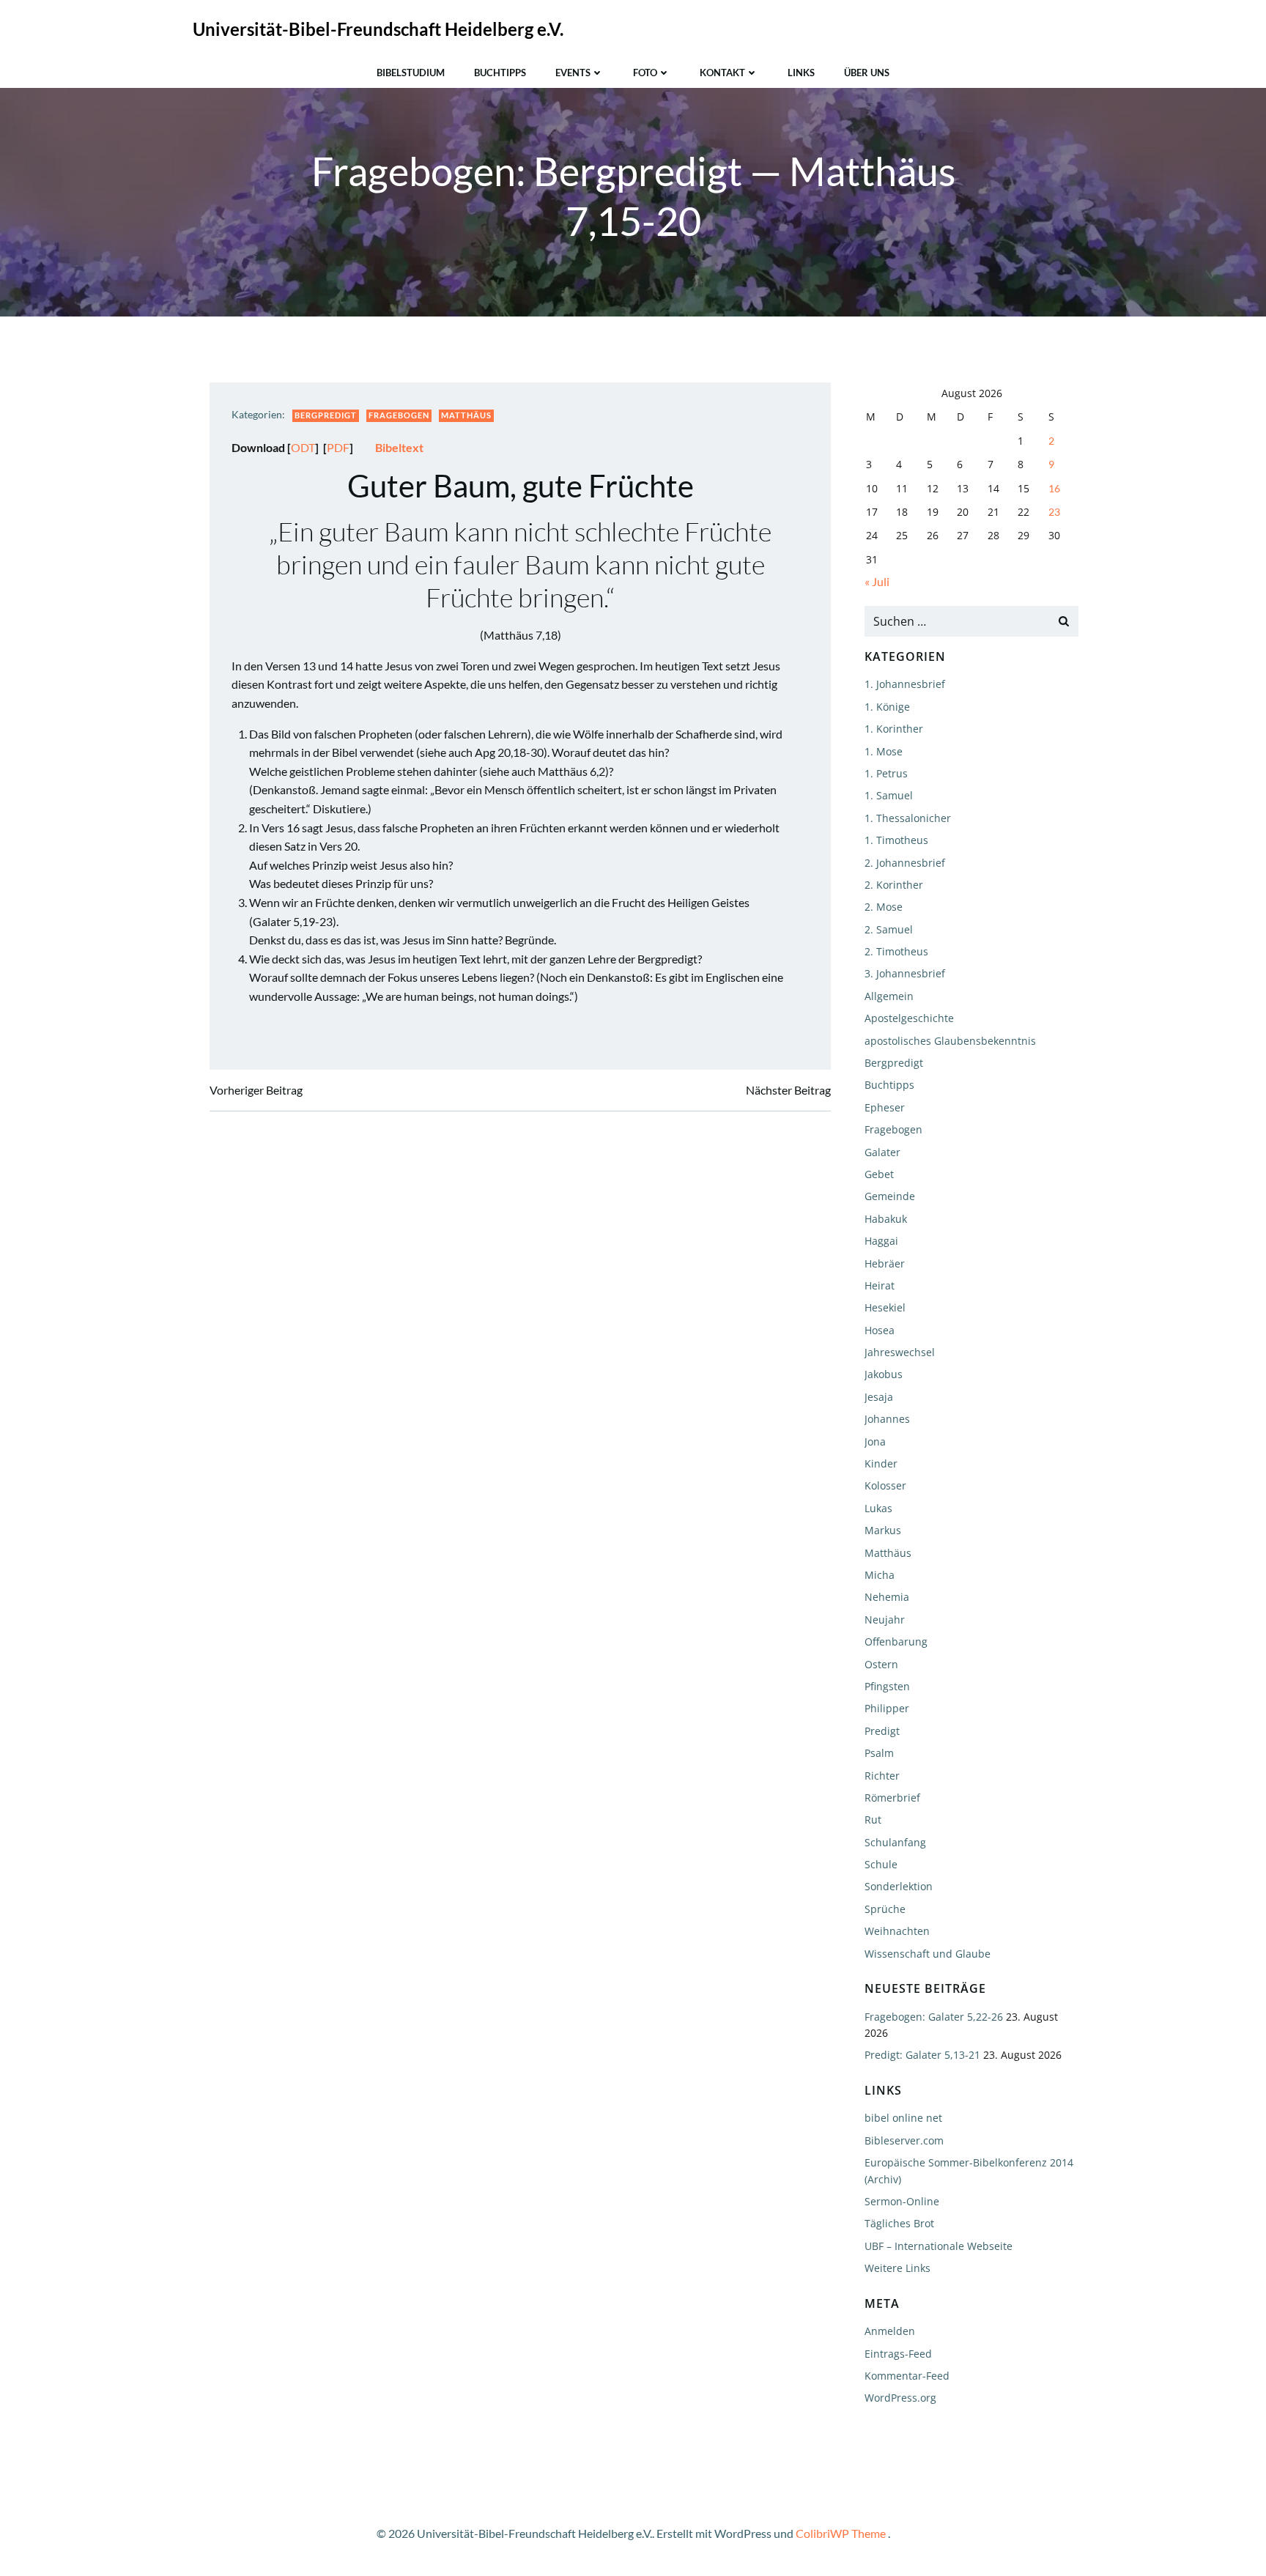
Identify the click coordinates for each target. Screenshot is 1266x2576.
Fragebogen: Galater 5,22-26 (934, 2017)
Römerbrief (892, 1798)
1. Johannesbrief (905, 684)
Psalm (879, 1753)
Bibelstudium (411, 73)
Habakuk (886, 1219)
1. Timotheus (896, 840)
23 (1054, 512)
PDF (338, 447)
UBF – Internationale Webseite (939, 2246)
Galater (882, 1152)
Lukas (878, 1508)
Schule (881, 1864)
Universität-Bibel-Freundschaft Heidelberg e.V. (378, 29)
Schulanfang (895, 1842)
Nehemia (887, 1597)
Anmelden (890, 2331)
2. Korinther (894, 885)
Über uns (867, 73)
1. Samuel (889, 795)
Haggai (881, 1241)
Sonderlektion (899, 1886)
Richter (882, 1776)
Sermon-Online (902, 2201)
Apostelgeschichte (909, 1018)
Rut (873, 1820)
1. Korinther (894, 729)
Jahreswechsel (900, 1352)
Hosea (880, 1330)
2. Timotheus (896, 951)
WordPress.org (900, 2398)
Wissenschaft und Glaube (928, 1954)
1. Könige (887, 707)
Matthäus (466, 415)
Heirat (880, 1285)
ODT (303, 447)
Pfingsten (887, 1686)
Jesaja (879, 1397)
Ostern (881, 1664)
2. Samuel (889, 929)
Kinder (881, 1463)
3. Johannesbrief (905, 973)
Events (573, 73)
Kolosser (885, 1485)
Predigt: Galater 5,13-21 (922, 2055)
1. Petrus (886, 773)
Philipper (887, 1708)
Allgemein (889, 996)
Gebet (879, 1174)
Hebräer (885, 1263)
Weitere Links (897, 2268)
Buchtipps (500, 73)
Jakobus (884, 1374)
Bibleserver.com (904, 2140)
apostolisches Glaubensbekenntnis (950, 1041)
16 (1054, 488)
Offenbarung (896, 1642)
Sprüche (885, 1909)
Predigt (882, 1731)
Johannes (887, 1419)
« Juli (877, 581)
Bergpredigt (326, 415)
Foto (645, 73)
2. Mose (884, 907)
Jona (875, 1441)
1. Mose (884, 751)
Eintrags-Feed (898, 2354)
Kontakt (722, 73)
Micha (880, 1575)
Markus (883, 1530)
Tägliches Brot (899, 2223)
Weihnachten (897, 1931)
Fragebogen (399, 415)
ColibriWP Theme (841, 2533)
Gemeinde (890, 1196)
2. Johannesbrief (905, 863)
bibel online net (903, 2118)
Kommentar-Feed (907, 2376)
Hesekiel (885, 1307)
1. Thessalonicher (908, 818)
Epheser (885, 1107)
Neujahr (885, 1620)
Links (801, 73)
